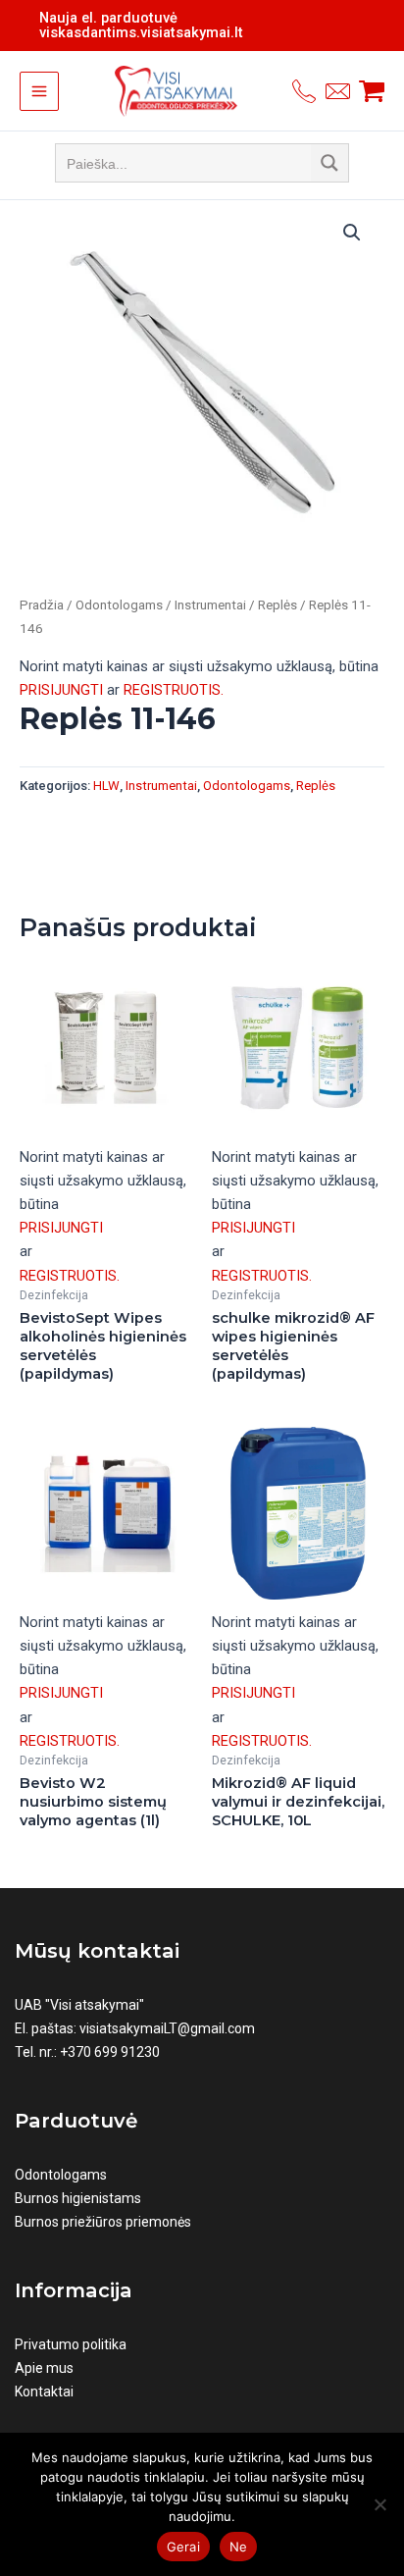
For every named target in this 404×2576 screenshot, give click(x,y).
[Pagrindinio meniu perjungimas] (39, 91)
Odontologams (119, 605)
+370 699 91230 (110, 2052)
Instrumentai (210, 605)
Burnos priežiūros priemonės (103, 2222)
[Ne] (379, 2504)
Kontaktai (44, 2392)
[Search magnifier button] (329, 163)
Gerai (183, 2547)
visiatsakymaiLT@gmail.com (167, 2028)
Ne (239, 2547)
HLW (106, 786)
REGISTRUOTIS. (174, 690)
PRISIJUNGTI (61, 690)
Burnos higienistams (78, 2198)
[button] (352, 233)
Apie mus (44, 2368)
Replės (278, 605)
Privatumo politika (71, 2344)
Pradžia (42, 605)
